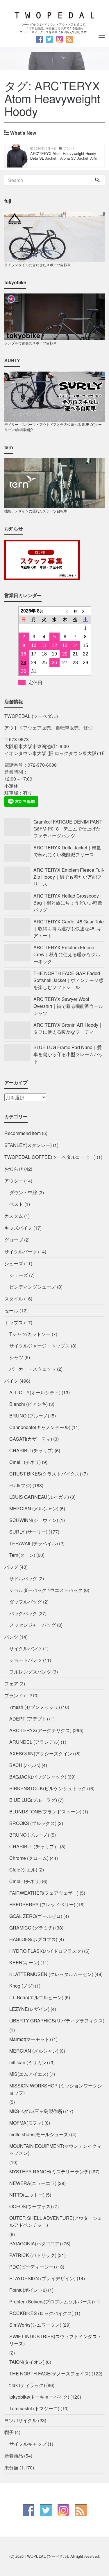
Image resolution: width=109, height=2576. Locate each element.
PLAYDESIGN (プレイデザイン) (42, 2278)
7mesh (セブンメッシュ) (35, 1707)
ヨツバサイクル (21, 2420)
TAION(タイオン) (27, 2362)
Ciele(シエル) (23, 1870)
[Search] (97, 180)
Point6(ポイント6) (28, 2290)
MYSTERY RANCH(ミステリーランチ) (50, 2171)
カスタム (14, 1216)
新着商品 (14, 2456)
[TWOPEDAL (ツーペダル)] (54, 15)
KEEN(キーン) (24, 1962)
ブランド (14, 1695)
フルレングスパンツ (30, 1672)
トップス (14, 1322)
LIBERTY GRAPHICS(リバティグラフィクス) (57, 2021)
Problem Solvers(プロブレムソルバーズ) (51, 2302)
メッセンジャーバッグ (33, 1625)
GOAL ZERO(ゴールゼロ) (36, 1916)
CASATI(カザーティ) (31, 1439)
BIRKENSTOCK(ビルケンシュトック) (49, 1788)
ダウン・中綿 (23, 1192)
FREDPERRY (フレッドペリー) (42, 1904)
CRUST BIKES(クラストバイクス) (45, 1474)
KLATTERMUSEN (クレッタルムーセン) (51, 1974)
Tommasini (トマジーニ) (34, 2408)
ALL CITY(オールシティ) (35, 1392)
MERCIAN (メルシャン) (34, 1508)
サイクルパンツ (26, 1648)
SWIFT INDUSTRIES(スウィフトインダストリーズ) (56, 2340)
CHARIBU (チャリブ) (31, 1450)
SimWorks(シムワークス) (35, 2325)
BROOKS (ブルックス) (33, 1823)
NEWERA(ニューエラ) (33, 2183)
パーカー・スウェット (33, 1369)
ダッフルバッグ (26, 1602)
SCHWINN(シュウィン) (34, 1520)
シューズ (14, 1263)
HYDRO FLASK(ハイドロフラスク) (46, 1951)
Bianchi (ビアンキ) (28, 1404)
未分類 (11, 2468)
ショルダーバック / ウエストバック (46, 1590)
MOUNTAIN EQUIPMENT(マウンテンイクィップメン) (55, 2149)
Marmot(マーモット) (30, 2039)
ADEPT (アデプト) (29, 1719)
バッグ (11, 1567)
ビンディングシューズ (33, 1287)
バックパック (23, 1613)
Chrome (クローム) (29, 1858)
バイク (11, 1381)
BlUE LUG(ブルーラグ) (33, 1800)
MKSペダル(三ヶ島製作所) (37, 2111)
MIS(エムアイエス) (29, 2074)
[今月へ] (75, 611)
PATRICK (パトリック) (33, 2255)
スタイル (14, 1299)
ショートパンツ (26, 1660)
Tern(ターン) (22, 1555)
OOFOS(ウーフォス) (31, 2206)
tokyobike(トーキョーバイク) (39, 2397)
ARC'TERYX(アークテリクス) (40, 1730)
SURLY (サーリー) (28, 1532)
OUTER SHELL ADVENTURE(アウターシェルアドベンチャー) (56, 2221)
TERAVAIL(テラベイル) (34, 1543)
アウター (14, 1181)
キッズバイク (18, 1228)
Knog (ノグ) (22, 1986)
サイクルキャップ (28, 2444)
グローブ (14, 1240)
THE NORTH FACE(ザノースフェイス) (50, 2374)
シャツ (16, 1357)
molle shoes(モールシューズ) (40, 2134)
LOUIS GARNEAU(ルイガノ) (39, 1497)
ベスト (16, 1204)
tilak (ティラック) (27, 2385)
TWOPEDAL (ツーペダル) (46, 2556)
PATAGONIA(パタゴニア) (35, 2243)
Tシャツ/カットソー (30, 1334)
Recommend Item (23, 1133)
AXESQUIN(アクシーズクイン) (42, 1753)
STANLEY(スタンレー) (28, 1145)
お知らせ (14, 1169)
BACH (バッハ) (25, 1765)
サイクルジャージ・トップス (40, 1346)
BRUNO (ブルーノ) (29, 1416)
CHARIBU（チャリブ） (34, 1846)
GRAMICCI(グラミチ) (32, 1928)
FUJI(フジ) (20, 1485)
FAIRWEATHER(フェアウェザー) (44, 1893)
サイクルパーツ (21, 1252)
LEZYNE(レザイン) (29, 2009)
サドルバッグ (23, 1578)
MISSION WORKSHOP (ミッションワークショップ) (56, 2089)
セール (11, 1310)
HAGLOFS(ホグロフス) (33, 1939)
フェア (11, 1684)
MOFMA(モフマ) (26, 2123)
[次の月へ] (85, 611)
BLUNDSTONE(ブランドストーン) (45, 1812)
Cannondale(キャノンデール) (40, 1427)
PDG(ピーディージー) (32, 2267)
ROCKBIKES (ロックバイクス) (41, 2313)
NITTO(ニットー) (27, 2195)
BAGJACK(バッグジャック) (38, 1777)
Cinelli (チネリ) (25, 1462)
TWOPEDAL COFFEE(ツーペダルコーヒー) (50, 1157)
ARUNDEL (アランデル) (34, 1742)
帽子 (9, 2432)
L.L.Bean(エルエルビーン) (36, 1997)
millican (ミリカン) (29, 2062)
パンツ (11, 1637)
